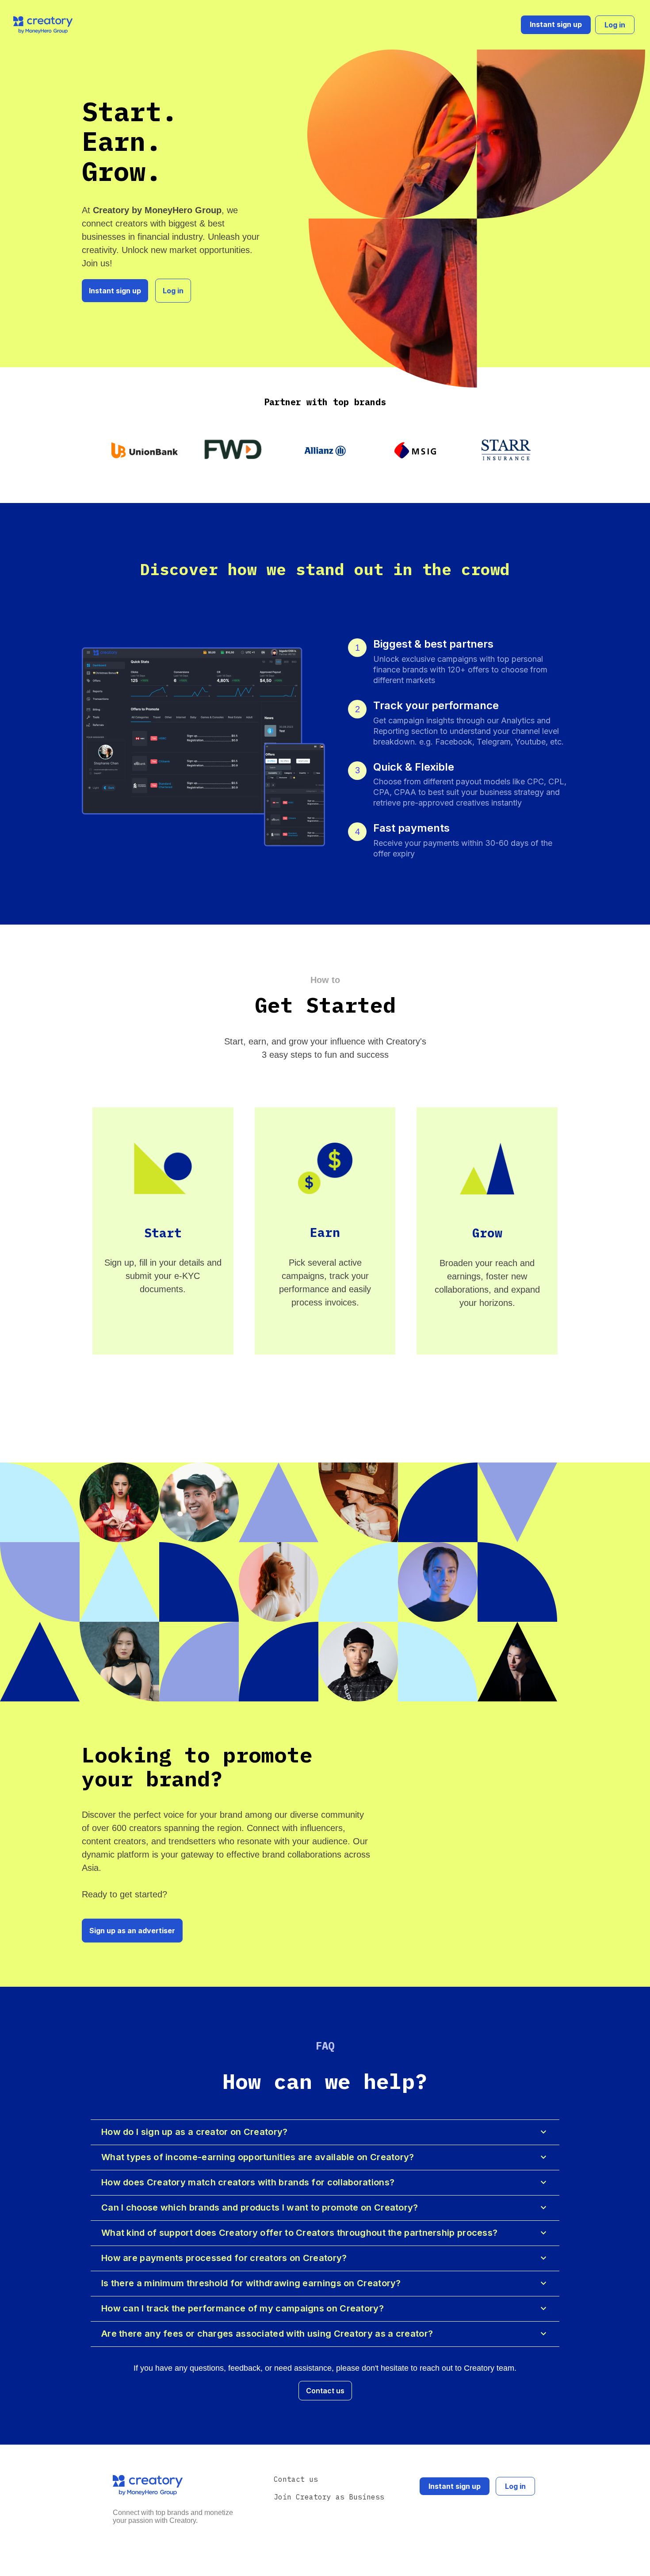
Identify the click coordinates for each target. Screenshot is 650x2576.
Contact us (325, 2391)
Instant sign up (556, 24)
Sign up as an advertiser (132, 1931)
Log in (615, 25)
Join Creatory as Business (329, 2497)
